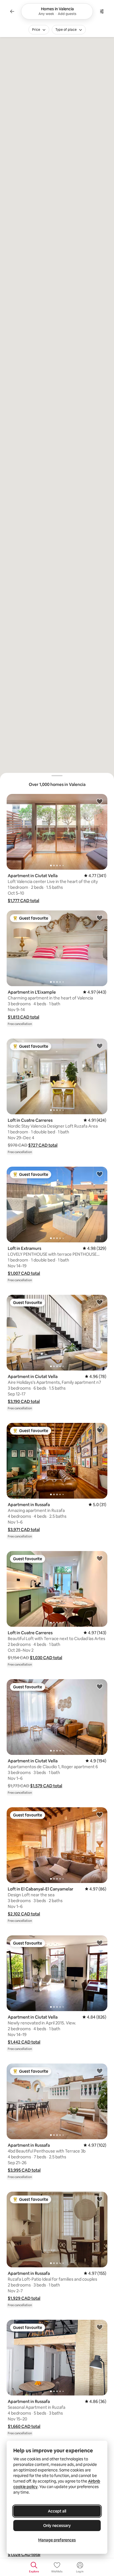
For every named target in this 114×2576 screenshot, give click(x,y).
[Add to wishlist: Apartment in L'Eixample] (100, 918)
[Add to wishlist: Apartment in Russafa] (100, 1430)
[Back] (12, 11)
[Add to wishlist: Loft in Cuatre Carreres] (100, 1046)
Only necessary (57, 2526)
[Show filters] (102, 11)
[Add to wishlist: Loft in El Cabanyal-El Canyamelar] (100, 1814)
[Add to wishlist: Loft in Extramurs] (100, 1174)
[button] (24, 901)
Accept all (57, 2511)
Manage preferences (57, 2540)
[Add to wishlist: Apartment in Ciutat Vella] (100, 801)
